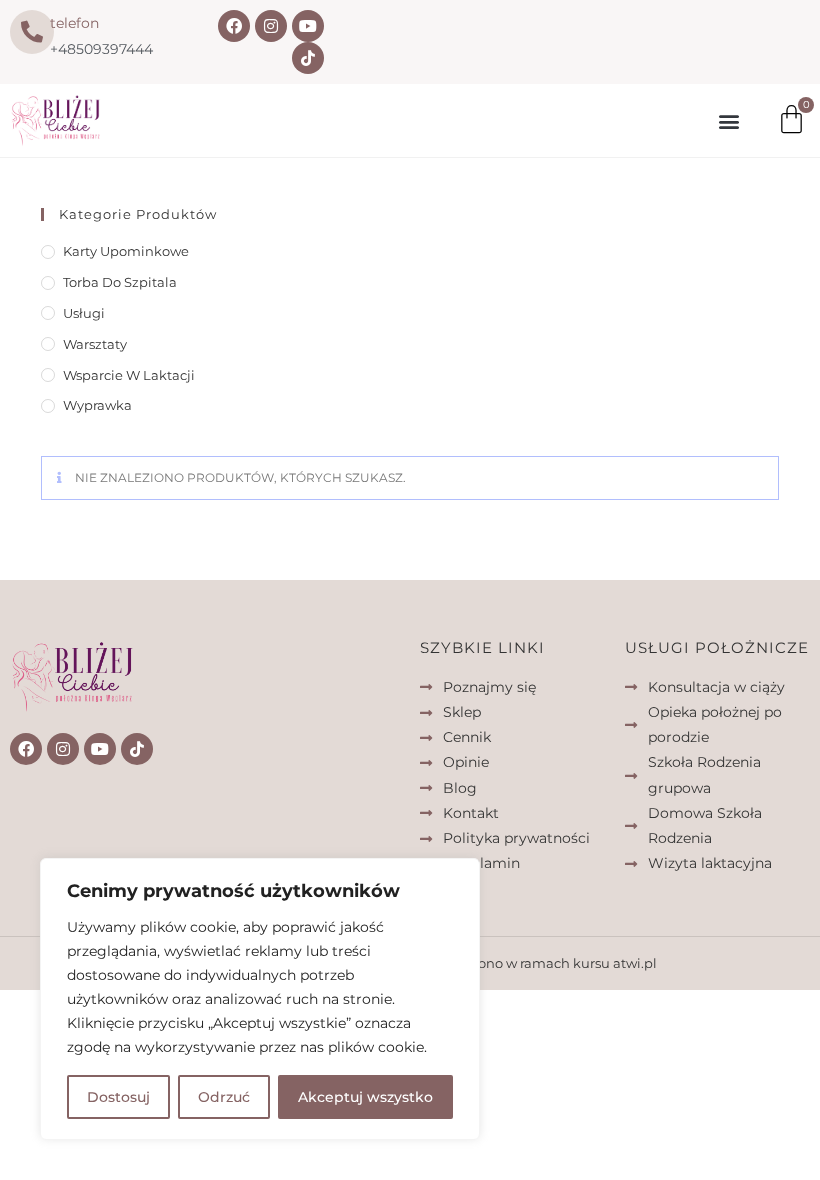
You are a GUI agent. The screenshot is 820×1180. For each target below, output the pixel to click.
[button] (728, 120)
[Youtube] (308, 26)
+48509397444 (101, 49)
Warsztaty (95, 344)
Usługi (84, 313)
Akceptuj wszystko (365, 1097)
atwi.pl (635, 963)
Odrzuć (224, 1097)
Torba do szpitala (120, 282)
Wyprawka (97, 405)
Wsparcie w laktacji (129, 375)
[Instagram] (271, 26)
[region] (260, 999)
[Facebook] (234, 26)
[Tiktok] (308, 58)
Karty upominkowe (126, 251)
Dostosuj (118, 1097)
